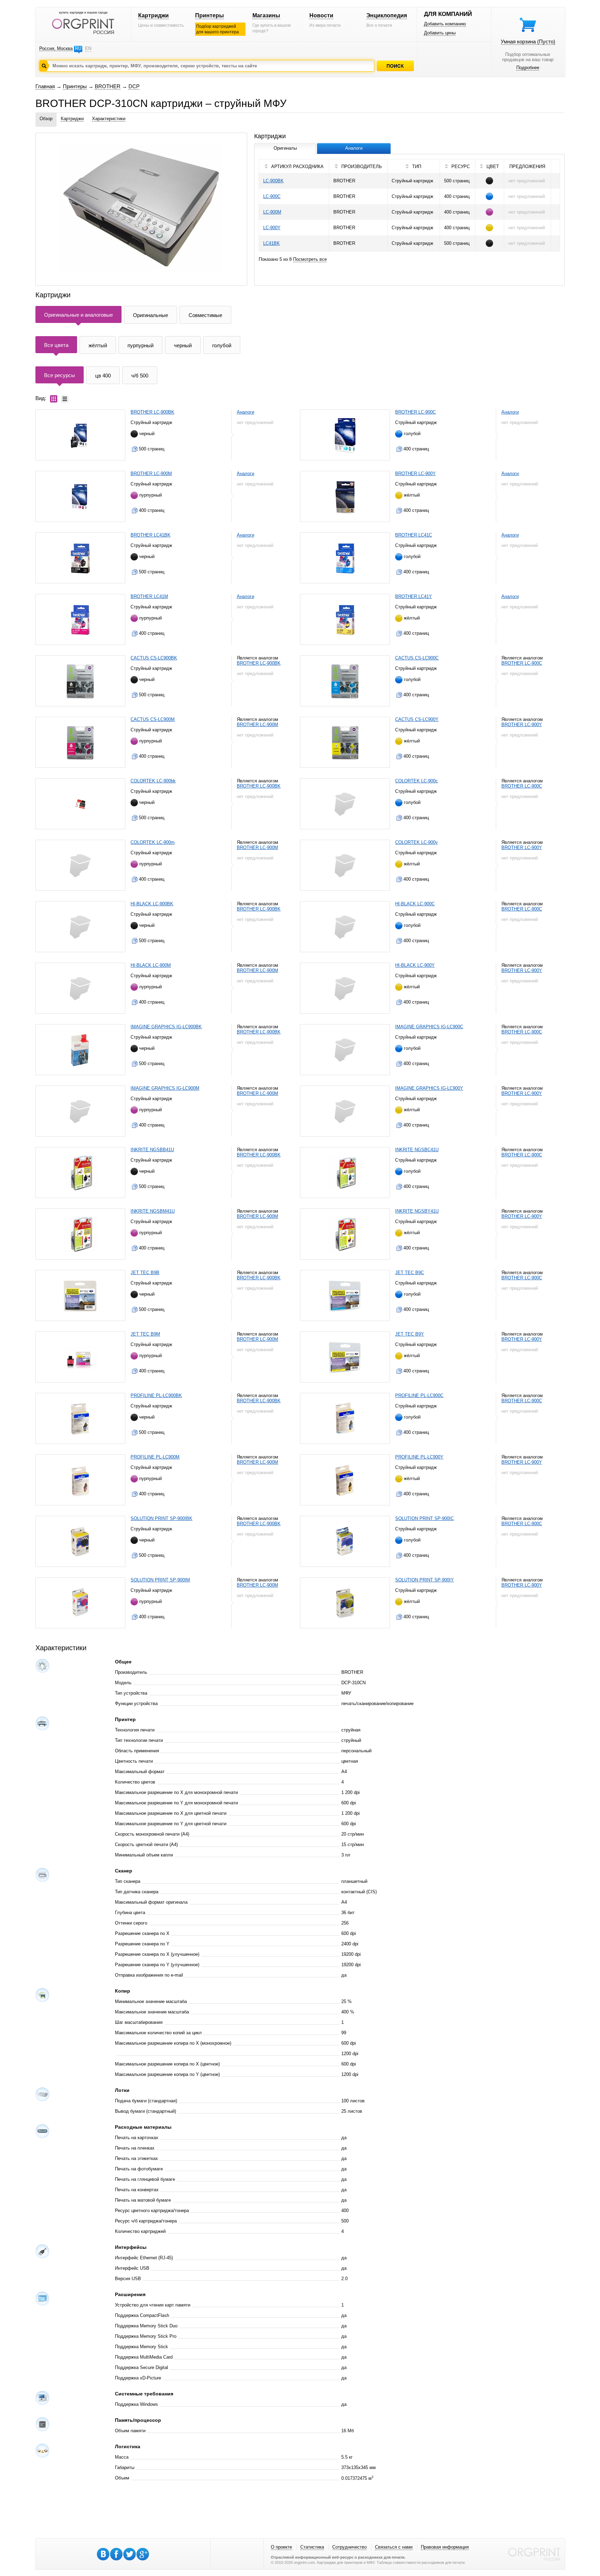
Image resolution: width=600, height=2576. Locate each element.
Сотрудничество (349, 2547)
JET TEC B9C (410, 1273)
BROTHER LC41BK (151, 535)
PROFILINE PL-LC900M (155, 1457)
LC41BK (272, 243)
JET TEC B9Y (410, 1334)
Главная (45, 86)
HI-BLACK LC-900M (151, 965)
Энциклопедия (387, 15)
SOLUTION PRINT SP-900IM (160, 1580)
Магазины (266, 15)
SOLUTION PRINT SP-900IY (424, 1580)
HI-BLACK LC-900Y (415, 965)
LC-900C (272, 196)
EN (88, 48)
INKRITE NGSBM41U (153, 1211)
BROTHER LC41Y (414, 596)
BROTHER (108, 86)
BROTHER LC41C (414, 535)
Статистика (312, 2547)
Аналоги (245, 412)
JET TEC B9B (145, 1273)
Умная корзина (528, 41)
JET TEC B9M (145, 1334)
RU (78, 48)
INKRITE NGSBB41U (152, 1150)
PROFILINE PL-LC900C (419, 1395)
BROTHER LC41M (149, 596)
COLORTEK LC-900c (416, 781)
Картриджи (153, 15)
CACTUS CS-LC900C (417, 658)
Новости (321, 15)
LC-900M (272, 212)
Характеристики (109, 119)
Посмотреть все (310, 259)
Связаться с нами (394, 2547)
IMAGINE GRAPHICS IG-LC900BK (166, 1027)
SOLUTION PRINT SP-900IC (424, 1518)
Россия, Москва (56, 48)
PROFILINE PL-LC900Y (419, 1457)
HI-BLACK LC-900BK (152, 904)
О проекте (281, 2547)
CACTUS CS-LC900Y (417, 719)
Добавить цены (440, 33)
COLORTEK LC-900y (416, 842)
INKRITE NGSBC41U (417, 1150)
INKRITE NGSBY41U (417, 1211)
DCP (134, 86)
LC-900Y (272, 228)
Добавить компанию (445, 24)
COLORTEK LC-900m (153, 842)
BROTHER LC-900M (151, 473)
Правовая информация (445, 2547)
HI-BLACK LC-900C (415, 904)
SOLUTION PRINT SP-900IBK (161, 1518)
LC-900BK (273, 181)
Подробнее (528, 68)
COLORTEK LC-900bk (153, 781)
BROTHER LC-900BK (152, 412)
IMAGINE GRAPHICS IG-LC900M (165, 1088)
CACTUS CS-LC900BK (154, 658)
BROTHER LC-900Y (415, 473)
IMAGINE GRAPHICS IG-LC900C (429, 1027)
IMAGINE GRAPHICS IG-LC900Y (429, 1088)
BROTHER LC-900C (415, 412)
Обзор (46, 119)
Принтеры (210, 15)
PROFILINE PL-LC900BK (156, 1395)
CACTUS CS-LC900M (153, 719)
